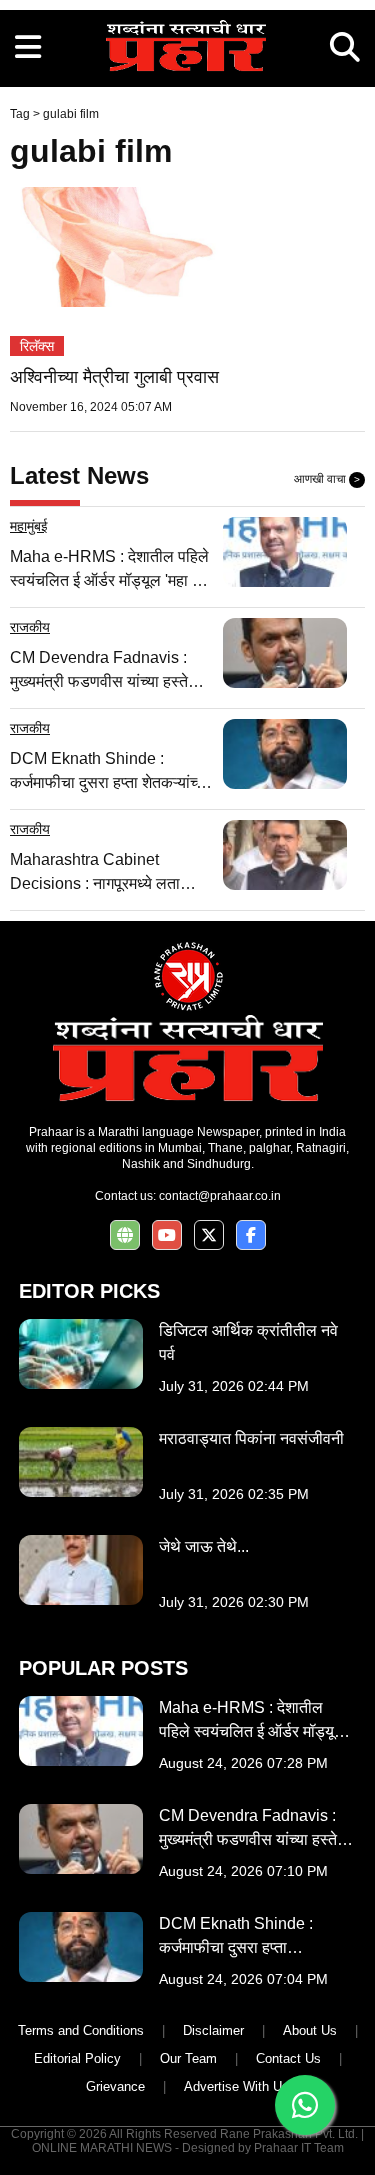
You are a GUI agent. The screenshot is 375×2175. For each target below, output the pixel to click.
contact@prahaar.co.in (220, 1196)
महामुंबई (29, 526)
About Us (310, 2030)
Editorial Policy (77, 2058)
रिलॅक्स (37, 346)
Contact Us (288, 2058)
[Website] (125, 1235)
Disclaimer (213, 2030)
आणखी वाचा (327, 479)
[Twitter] (209, 1235)
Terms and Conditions (81, 2030)
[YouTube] (167, 1235)
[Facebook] (251, 1235)
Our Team (188, 2058)
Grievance (115, 2086)
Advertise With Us (236, 2086)
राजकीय (30, 627)
